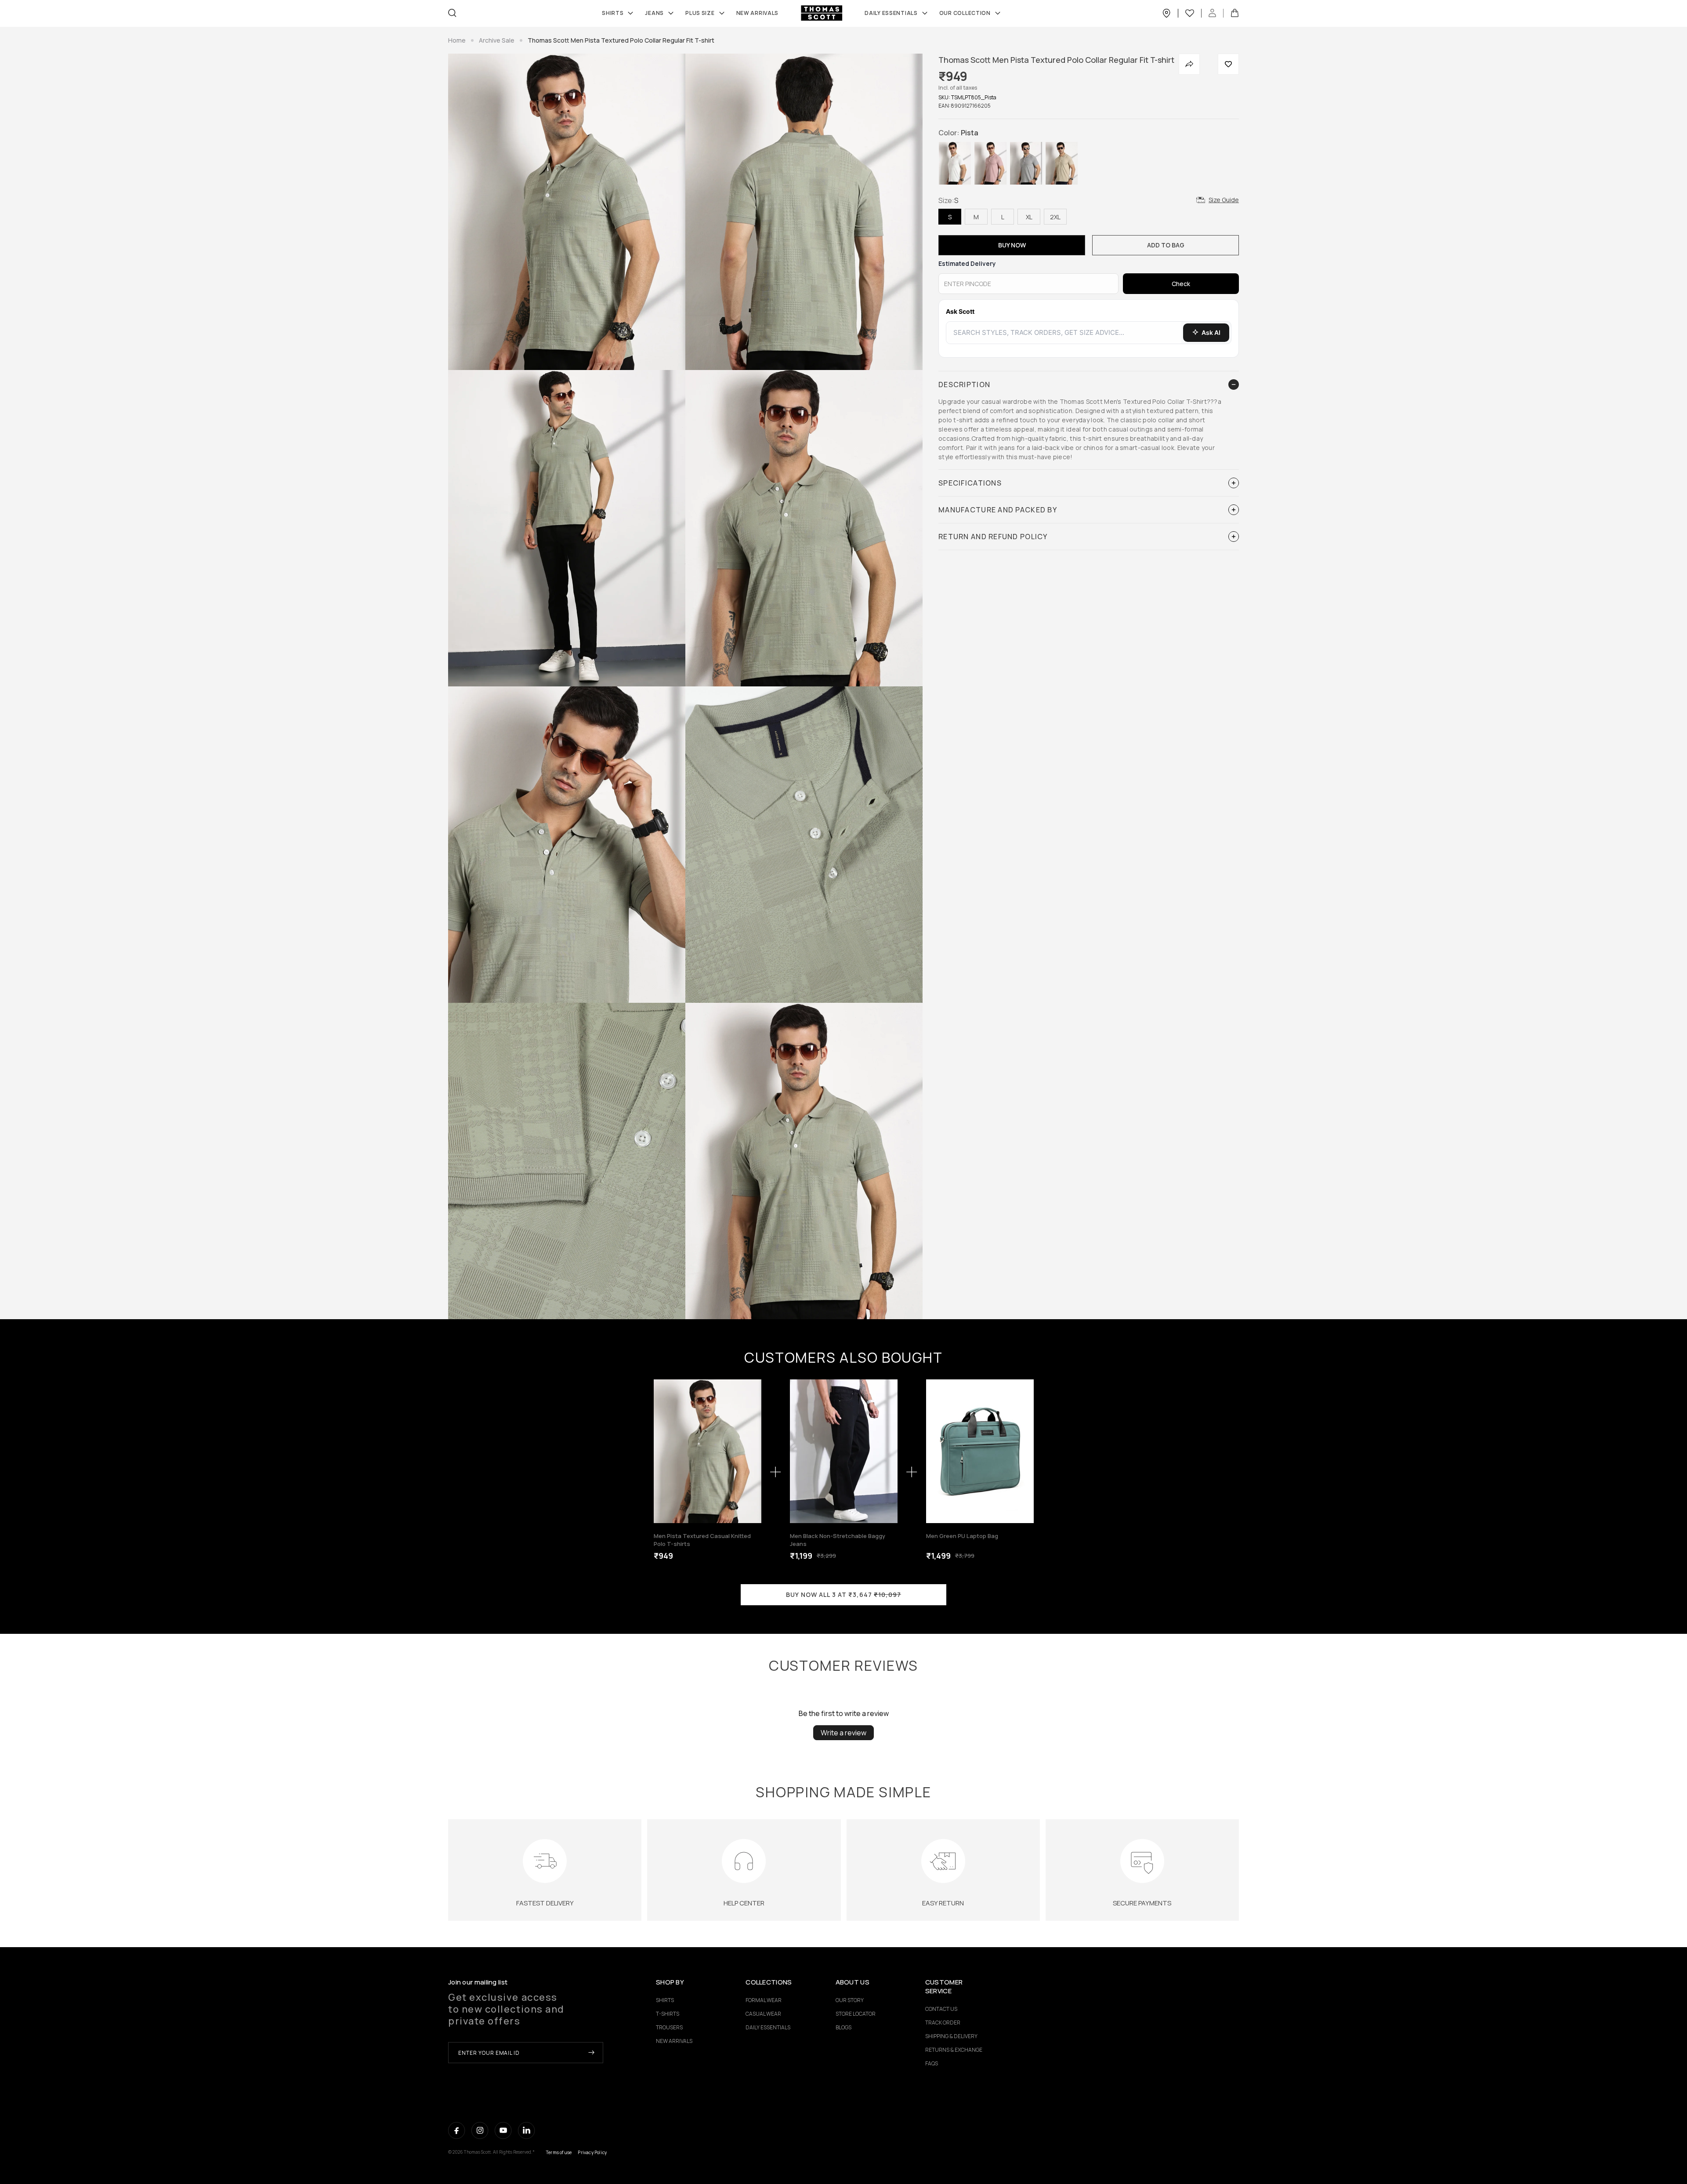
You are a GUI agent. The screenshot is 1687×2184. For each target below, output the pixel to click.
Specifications (970, 483)
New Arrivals (758, 13)
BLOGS (843, 2027)
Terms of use (559, 2152)
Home (457, 40)
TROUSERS (669, 2027)
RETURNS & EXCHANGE (954, 2050)
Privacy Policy (592, 2152)
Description (964, 385)
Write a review (843, 1733)
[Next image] (752, 1451)
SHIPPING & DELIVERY (951, 2036)
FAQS (932, 2063)
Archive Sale (497, 40)
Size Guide (1224, 200)
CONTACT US (941, 2009)
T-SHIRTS (668, 2014)
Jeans (654, 13)
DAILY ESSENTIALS (768, 2027)
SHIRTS (613, 13)
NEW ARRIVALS (674, 2041)
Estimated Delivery (967, 263)
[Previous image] (663, 1451)
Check (1181, 284)
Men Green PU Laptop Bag (962, 1536)
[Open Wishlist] (1193, 13)
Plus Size (700, 13)
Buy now (1012, 245)
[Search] (452, 13)
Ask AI (1211, 332)
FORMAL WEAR (764, 2000)
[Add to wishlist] (1228, 64)
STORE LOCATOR (856, 2014)
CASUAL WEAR (763, 2014)
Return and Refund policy (993, 537)
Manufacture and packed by (998, 510)
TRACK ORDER (943, 2023)
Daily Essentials (891, 13)
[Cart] (1235, 13)
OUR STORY (850, 2000)
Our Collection (965, 13)
